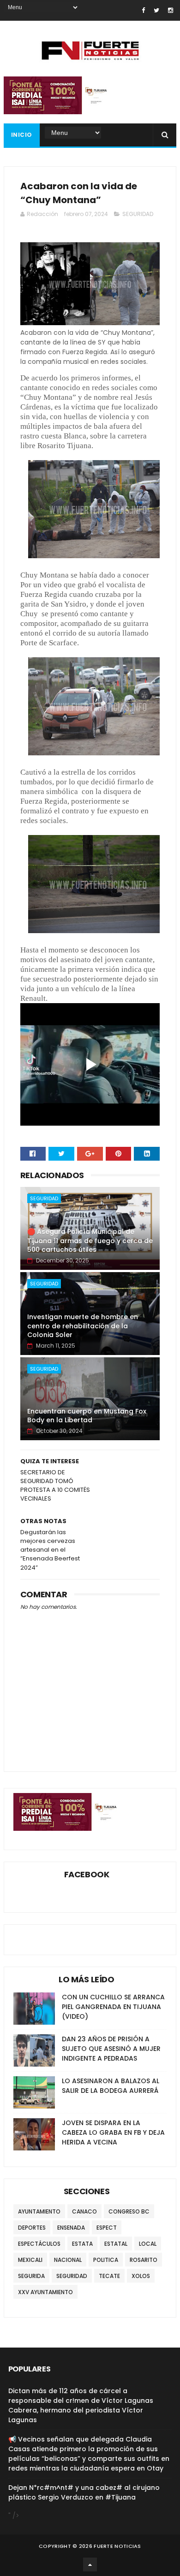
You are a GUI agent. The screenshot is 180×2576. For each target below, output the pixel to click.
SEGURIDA (31, 2276)
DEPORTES (32, 2228)
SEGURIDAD (138, 214)
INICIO (22, 135)
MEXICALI (30, 2260)
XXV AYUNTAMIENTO (45, 2292)
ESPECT (107, 2228)
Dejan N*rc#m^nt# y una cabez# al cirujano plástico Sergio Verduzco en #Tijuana (84, 2492)
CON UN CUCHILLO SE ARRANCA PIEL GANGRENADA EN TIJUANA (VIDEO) (113, 2007)
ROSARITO (144, 2260)
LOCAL (148, 2244)
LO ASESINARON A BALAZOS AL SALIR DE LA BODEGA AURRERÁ (111, 2086)
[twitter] (156, 10)
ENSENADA (71, 2228)
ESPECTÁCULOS (39, 2244)
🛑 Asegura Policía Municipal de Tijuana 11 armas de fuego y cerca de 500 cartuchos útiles (90, 1241)
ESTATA (82, 2244)
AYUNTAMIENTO (39, 2211)
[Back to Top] (90, 2564)
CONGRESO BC (129, 2211)
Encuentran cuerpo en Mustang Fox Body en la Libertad (87, 1416)
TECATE (109, 2276)
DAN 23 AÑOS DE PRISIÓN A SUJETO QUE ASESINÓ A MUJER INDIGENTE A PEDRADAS (111, 2049)
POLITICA (106, 2260)
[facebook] (143, 10)
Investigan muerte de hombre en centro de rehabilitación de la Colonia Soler (83, 1326)
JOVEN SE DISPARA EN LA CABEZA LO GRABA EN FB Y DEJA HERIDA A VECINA (113, 2132)
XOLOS (141, 2276)
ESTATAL (116, 2244)
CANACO (84, 2211)
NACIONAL (68, 2260)
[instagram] (171, 10)
